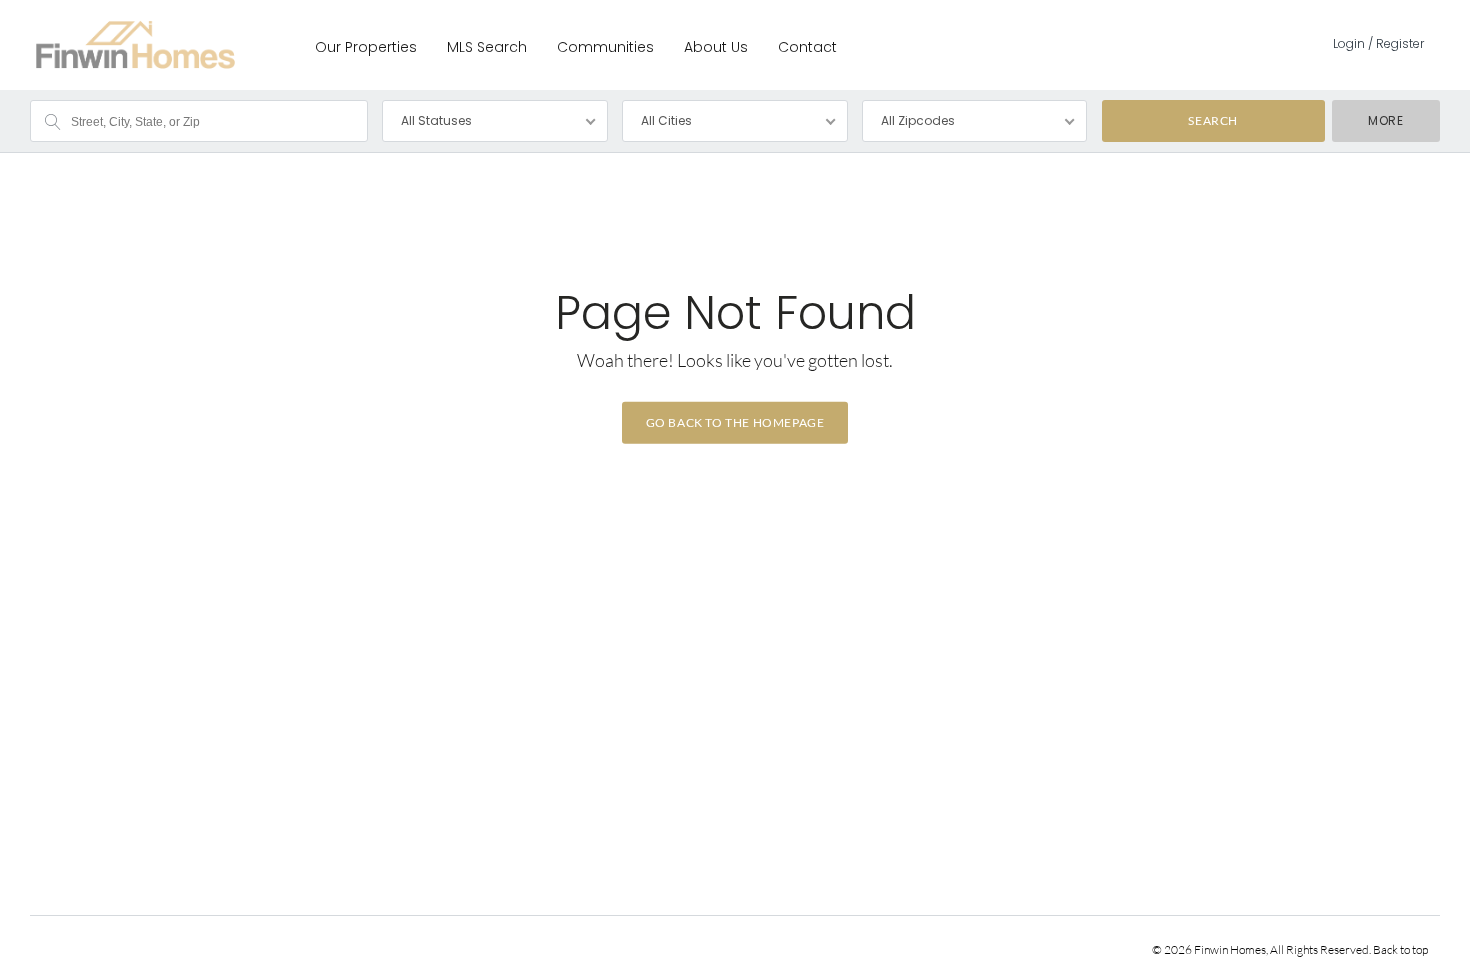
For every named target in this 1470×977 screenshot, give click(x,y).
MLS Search (487, 47)
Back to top (1400, 949)
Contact (807, 47)
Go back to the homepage (735, 422)
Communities (605, 47)
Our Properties (366, 47)
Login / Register (1378, 43)
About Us (716, 47)
